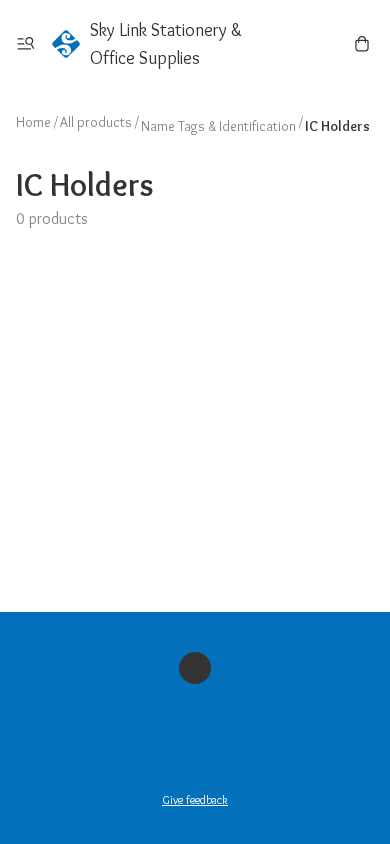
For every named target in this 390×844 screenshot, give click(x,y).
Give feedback (195, 799)
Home (33, 122)
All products (96, 122)
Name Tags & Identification (218, 126)
